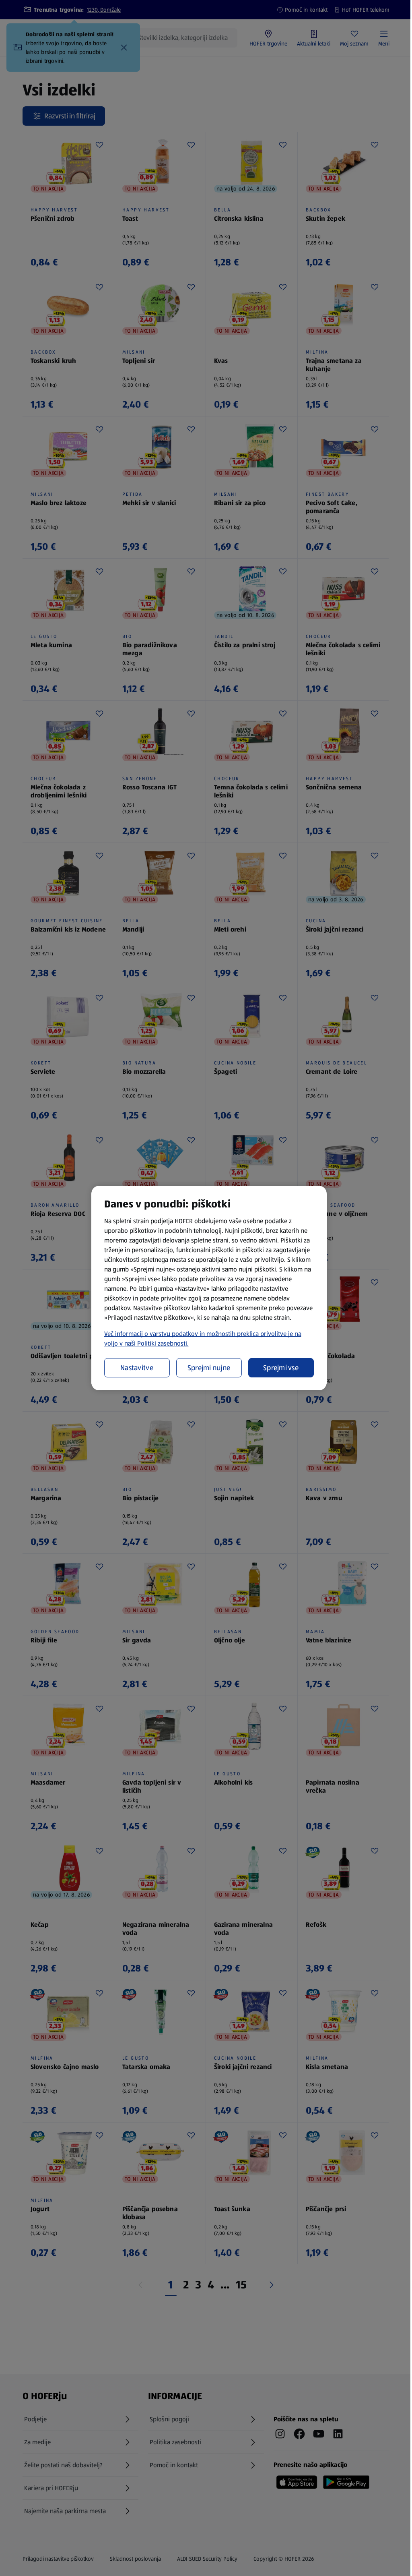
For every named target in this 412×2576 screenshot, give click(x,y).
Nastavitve (137, 1368)
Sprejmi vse (281, 1368)
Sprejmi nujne (209, 1368)
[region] (209, 1288)
